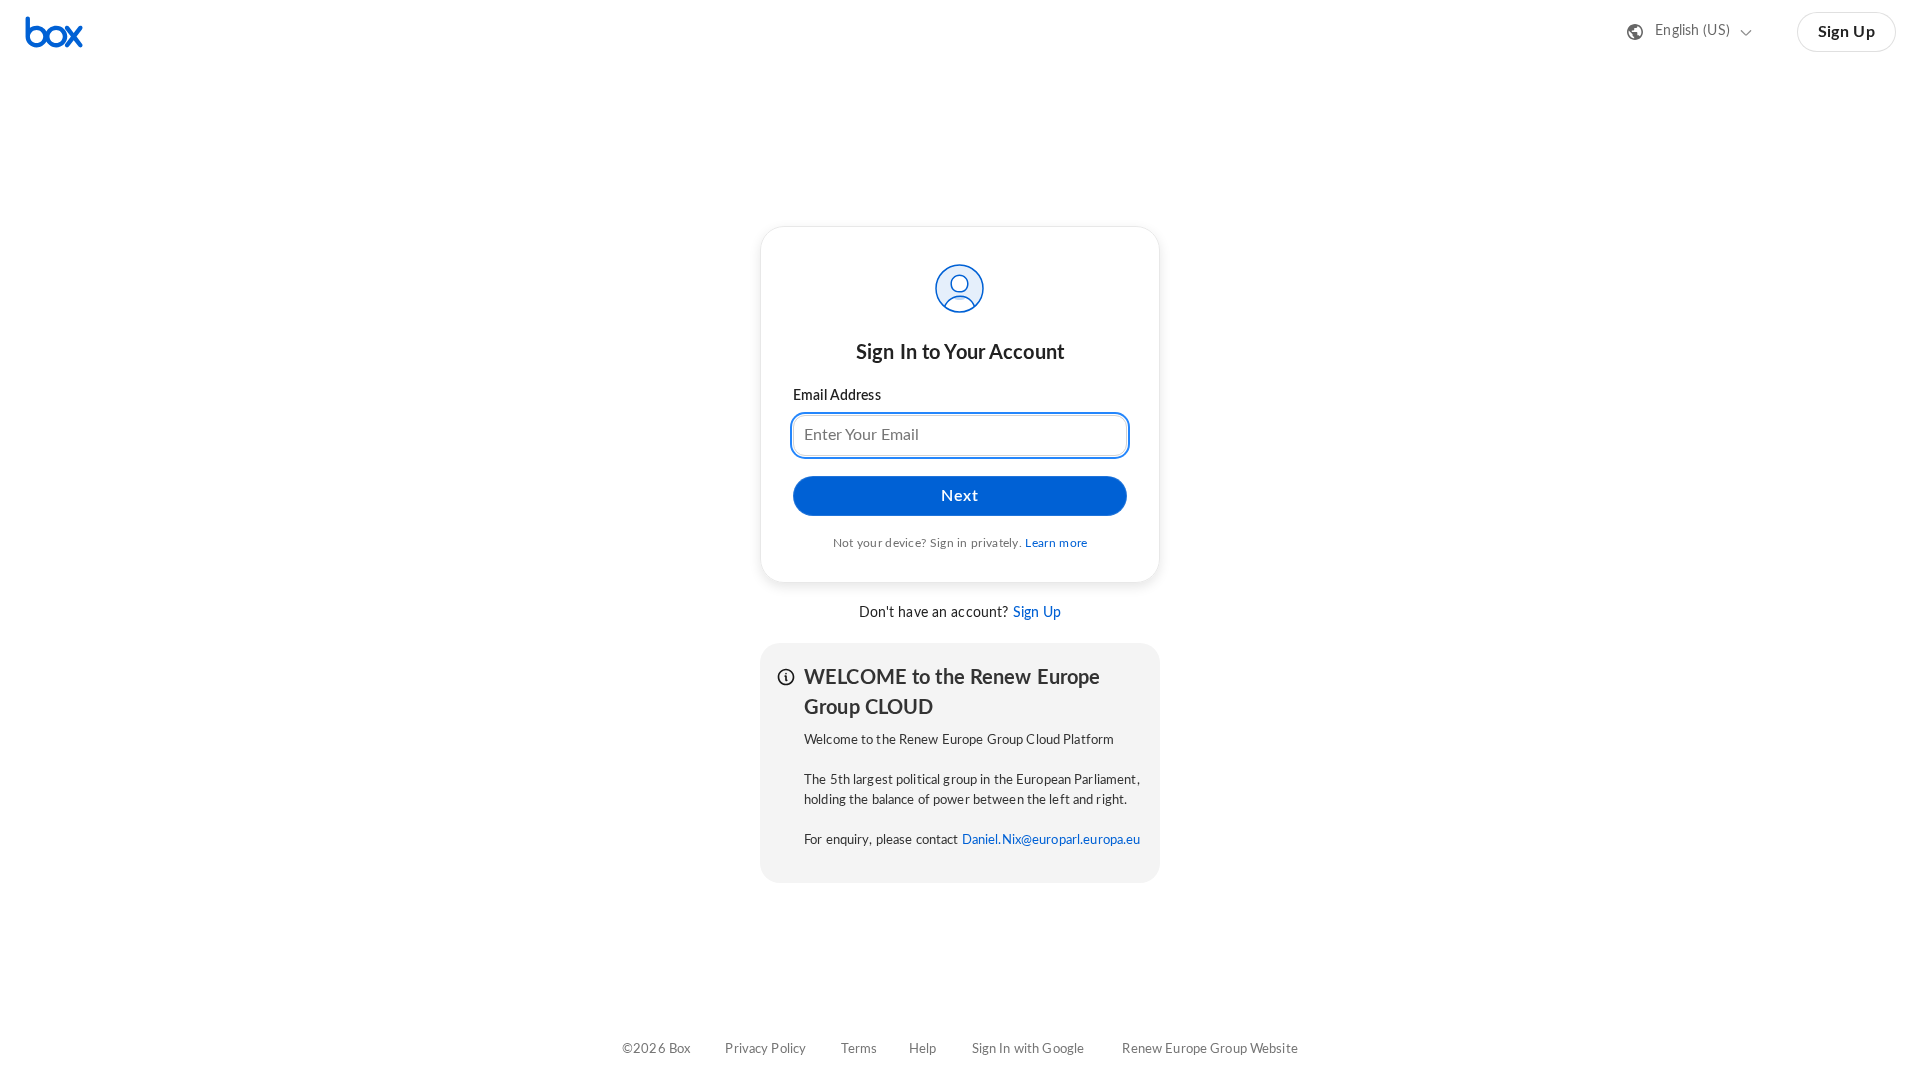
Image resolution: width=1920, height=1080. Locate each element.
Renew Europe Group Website (1209, 1049)
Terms (859, 1049)
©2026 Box (656, 1049)
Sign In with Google (1028, 1049)
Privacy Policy (765, 1049)
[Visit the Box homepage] (54, 32)
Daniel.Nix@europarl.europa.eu (1051, 840)
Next (959, 496)
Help (923, 1049)
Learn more (1056, 543)
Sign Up (1846, 32)
